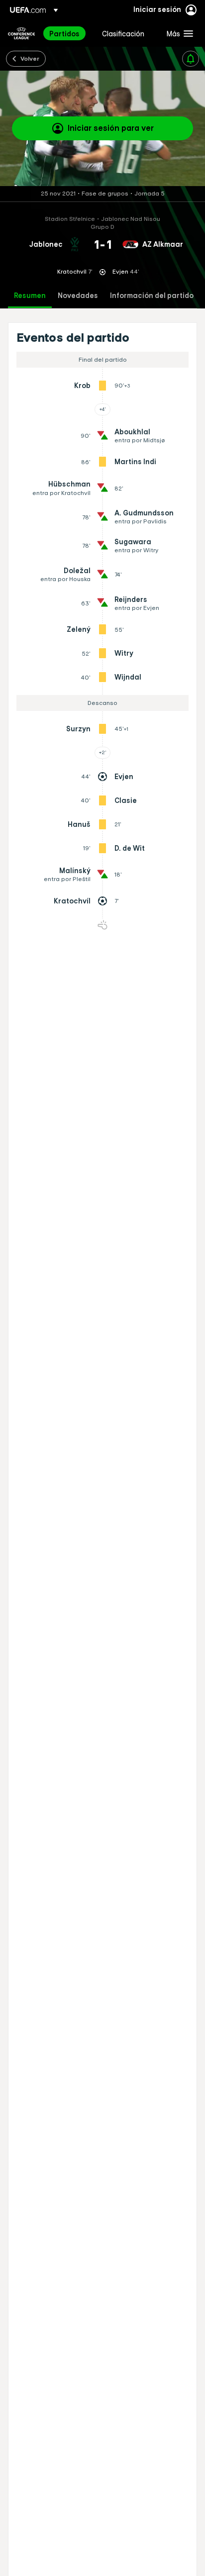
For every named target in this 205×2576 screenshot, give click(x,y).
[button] (178, 33)
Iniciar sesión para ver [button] (111, 128)
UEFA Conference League (21, 33)
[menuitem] (67, 33)
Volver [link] (30, 58)
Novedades (78, 296)
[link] (64, 33)
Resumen (30, 296)
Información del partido (152, 296)
